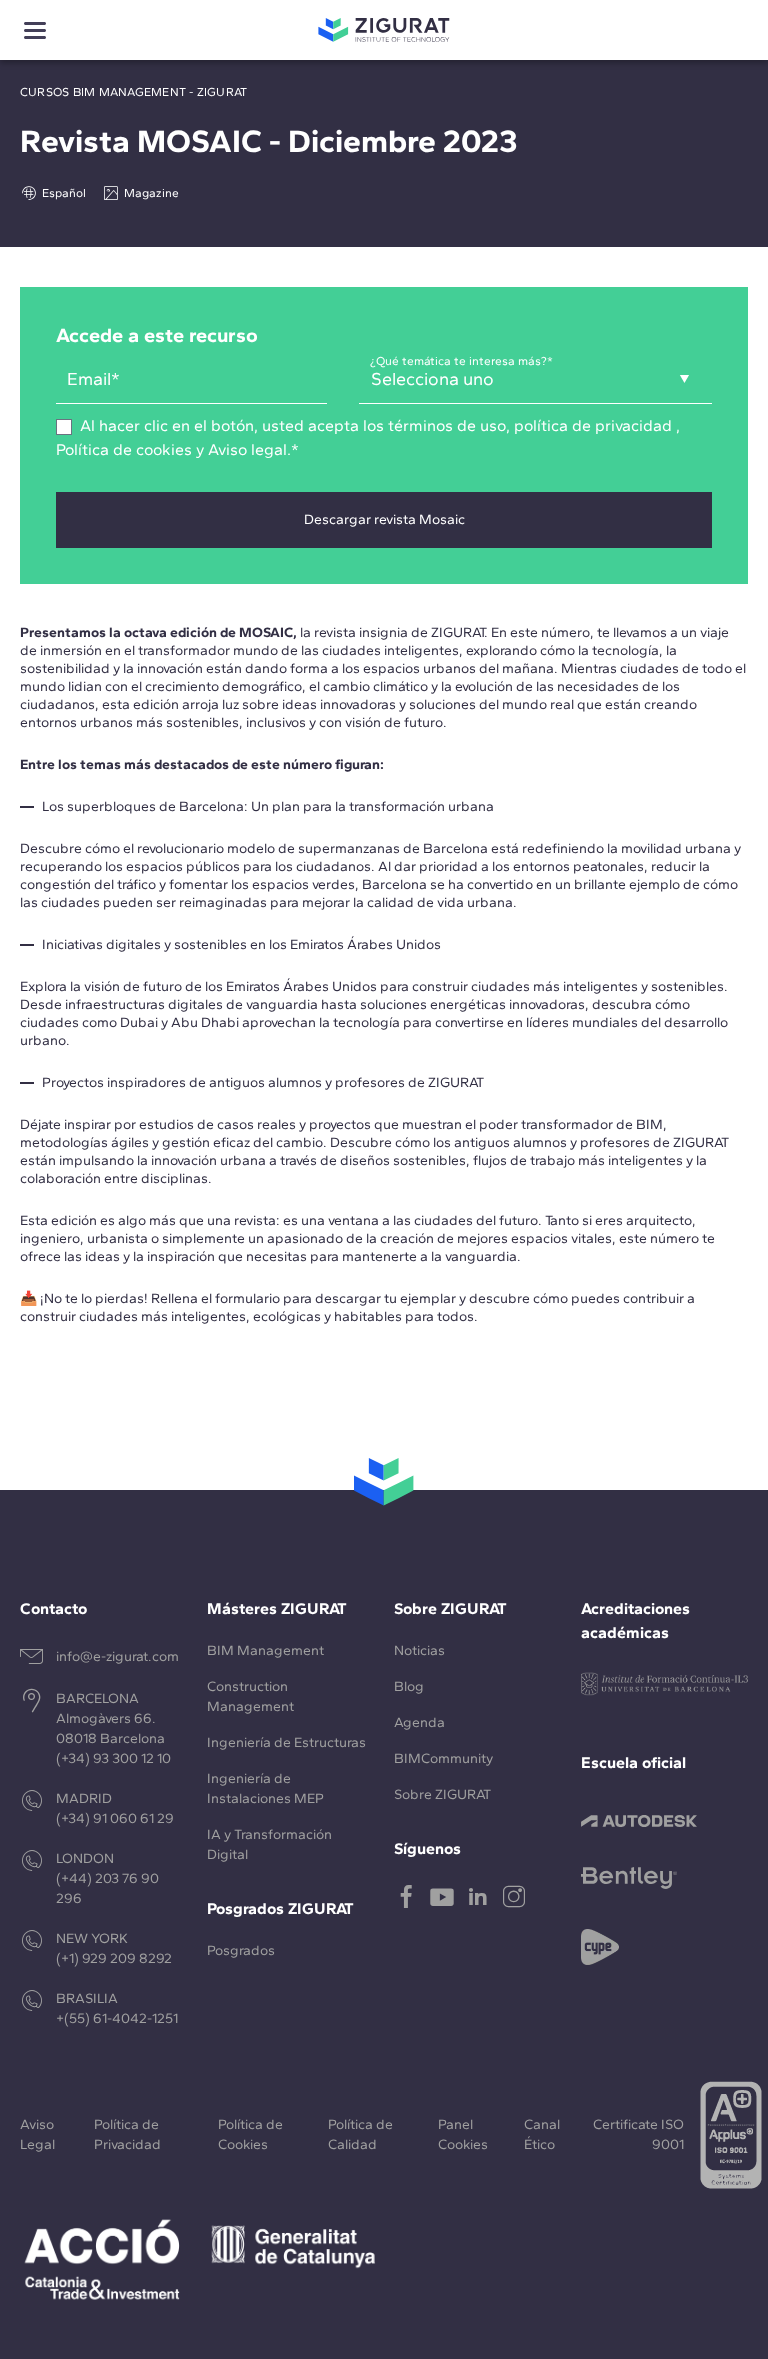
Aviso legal (247, 449)
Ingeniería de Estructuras (286, 1742)
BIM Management (265, 1650)
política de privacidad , (597, 425)
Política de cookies (124, 449)
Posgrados (241, 1950)
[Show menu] (35, 30)
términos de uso (445, 425)
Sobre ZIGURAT (442, 1794)
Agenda (419, 1722)
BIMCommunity (443, 1758)
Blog (409, 1686)
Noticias (419, 1650)
